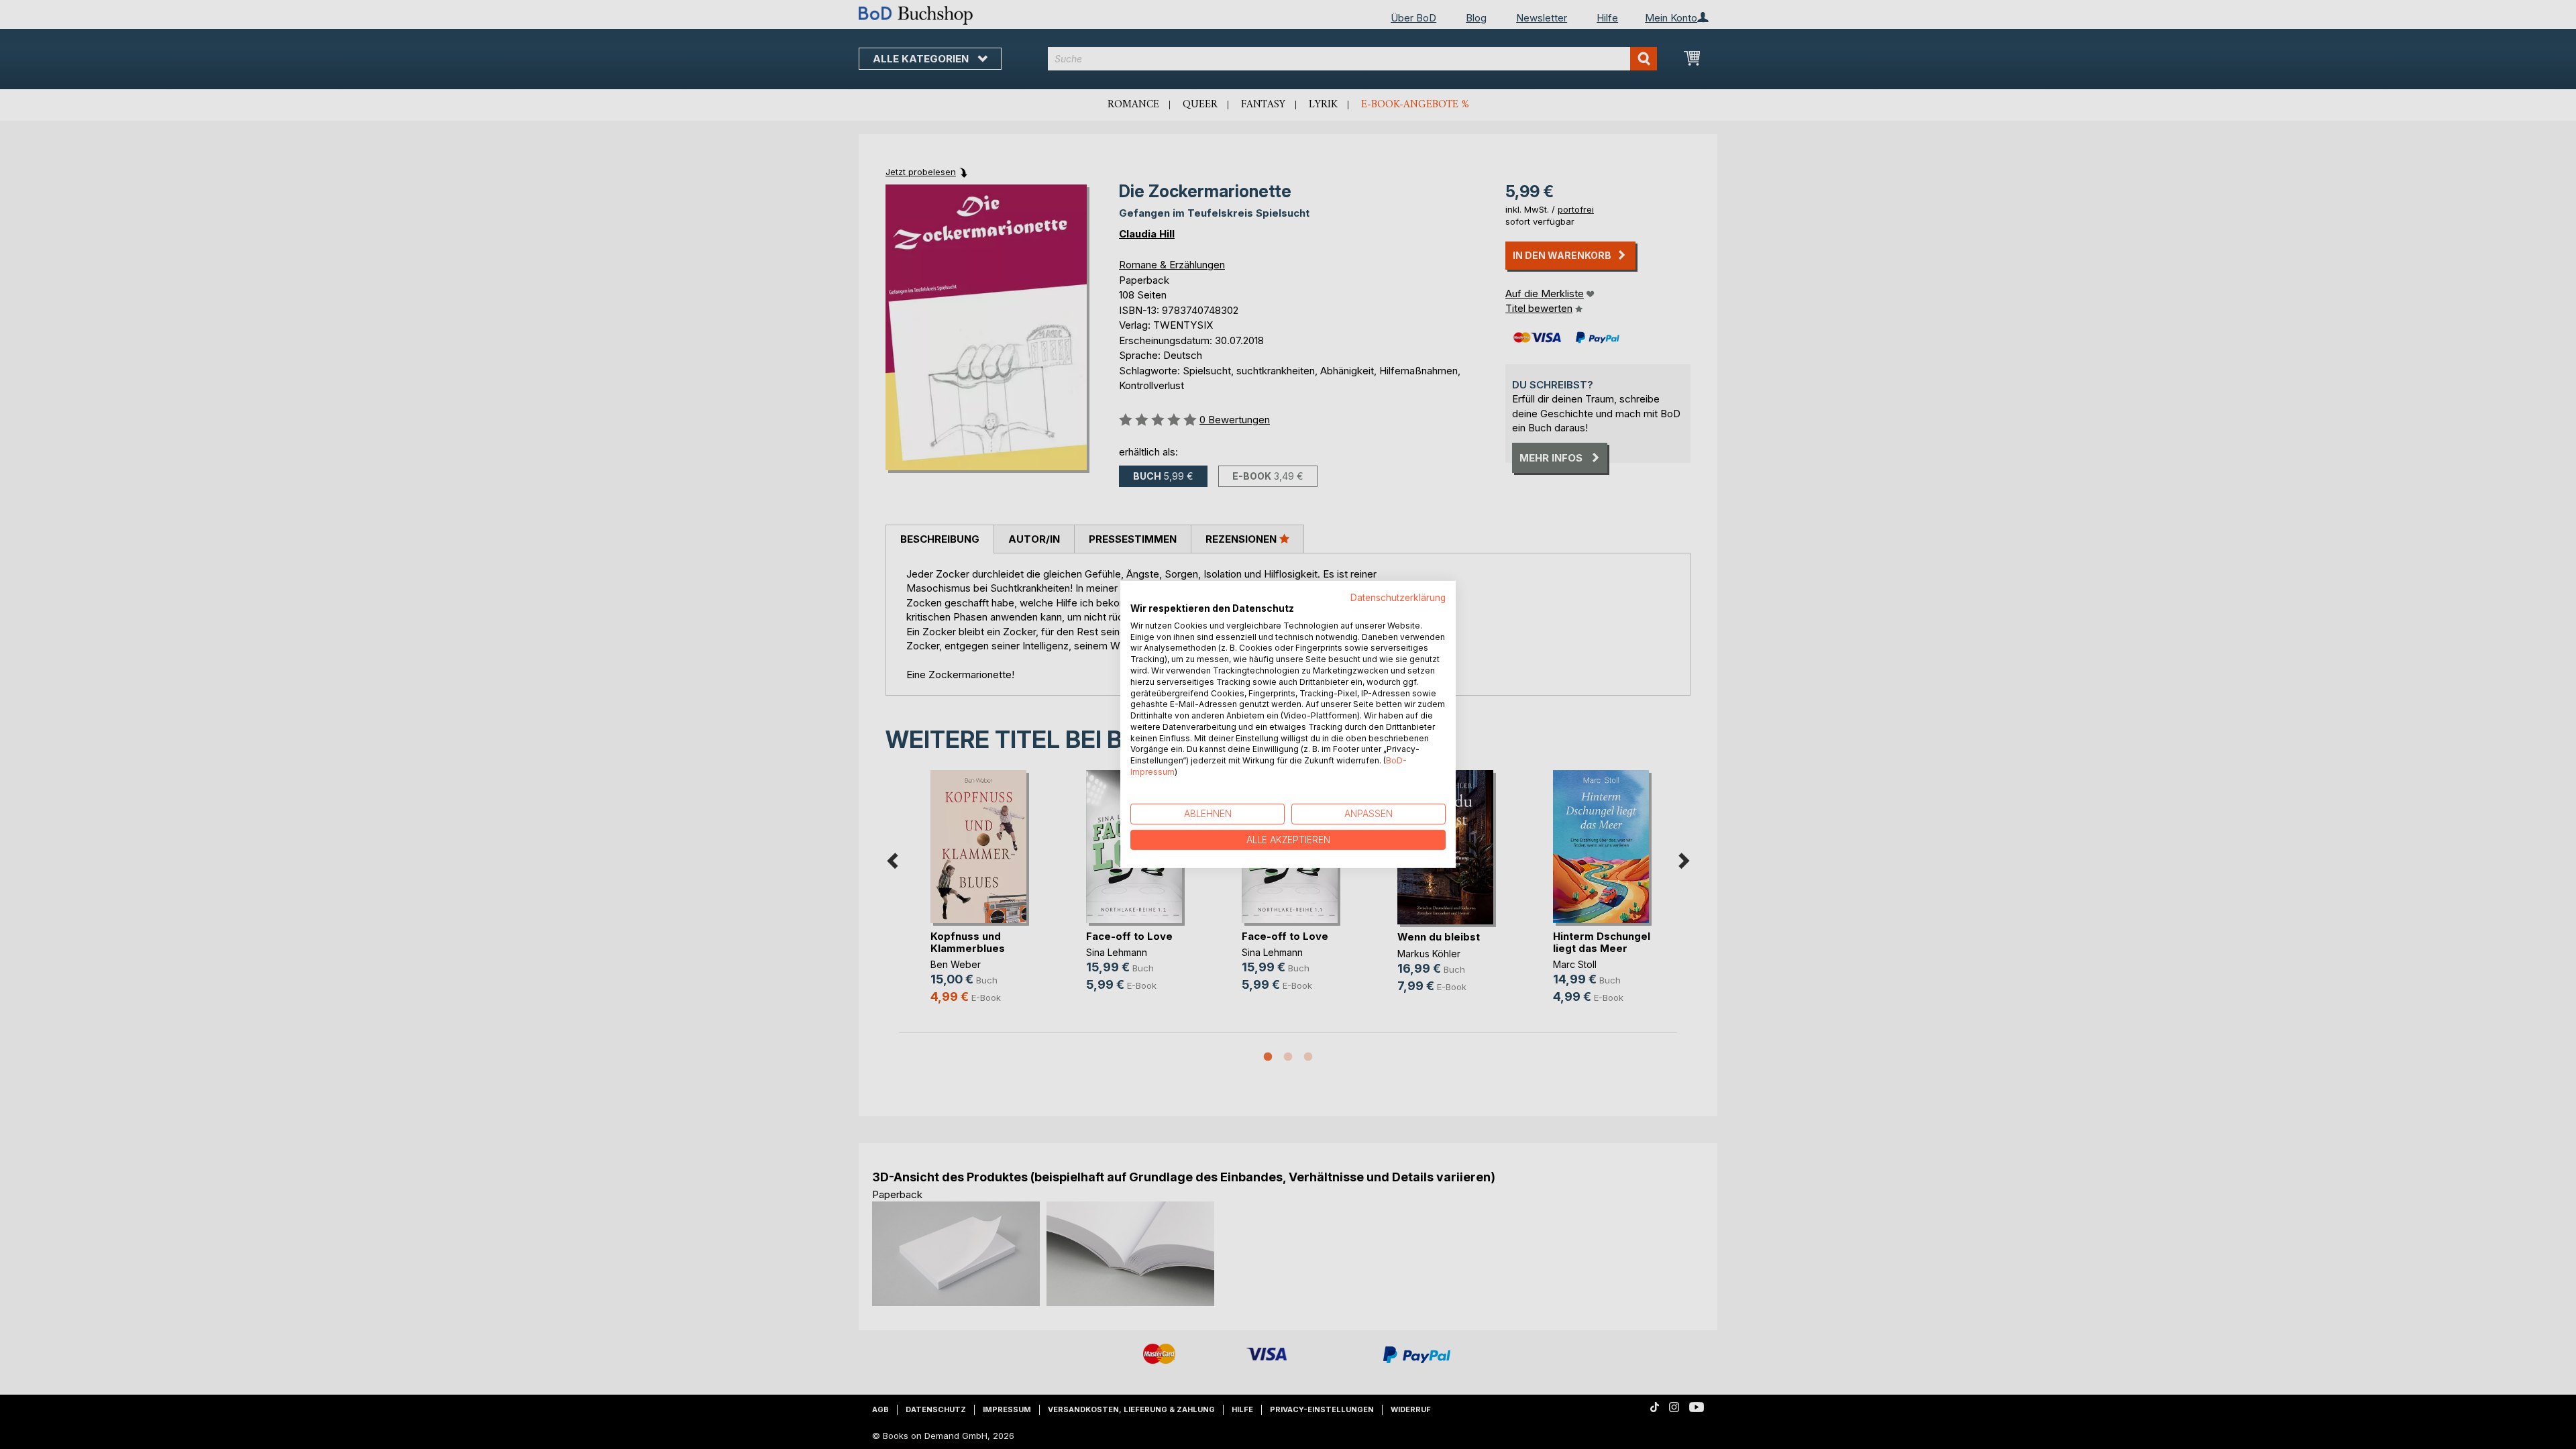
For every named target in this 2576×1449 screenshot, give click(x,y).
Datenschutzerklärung (1398, 598)
